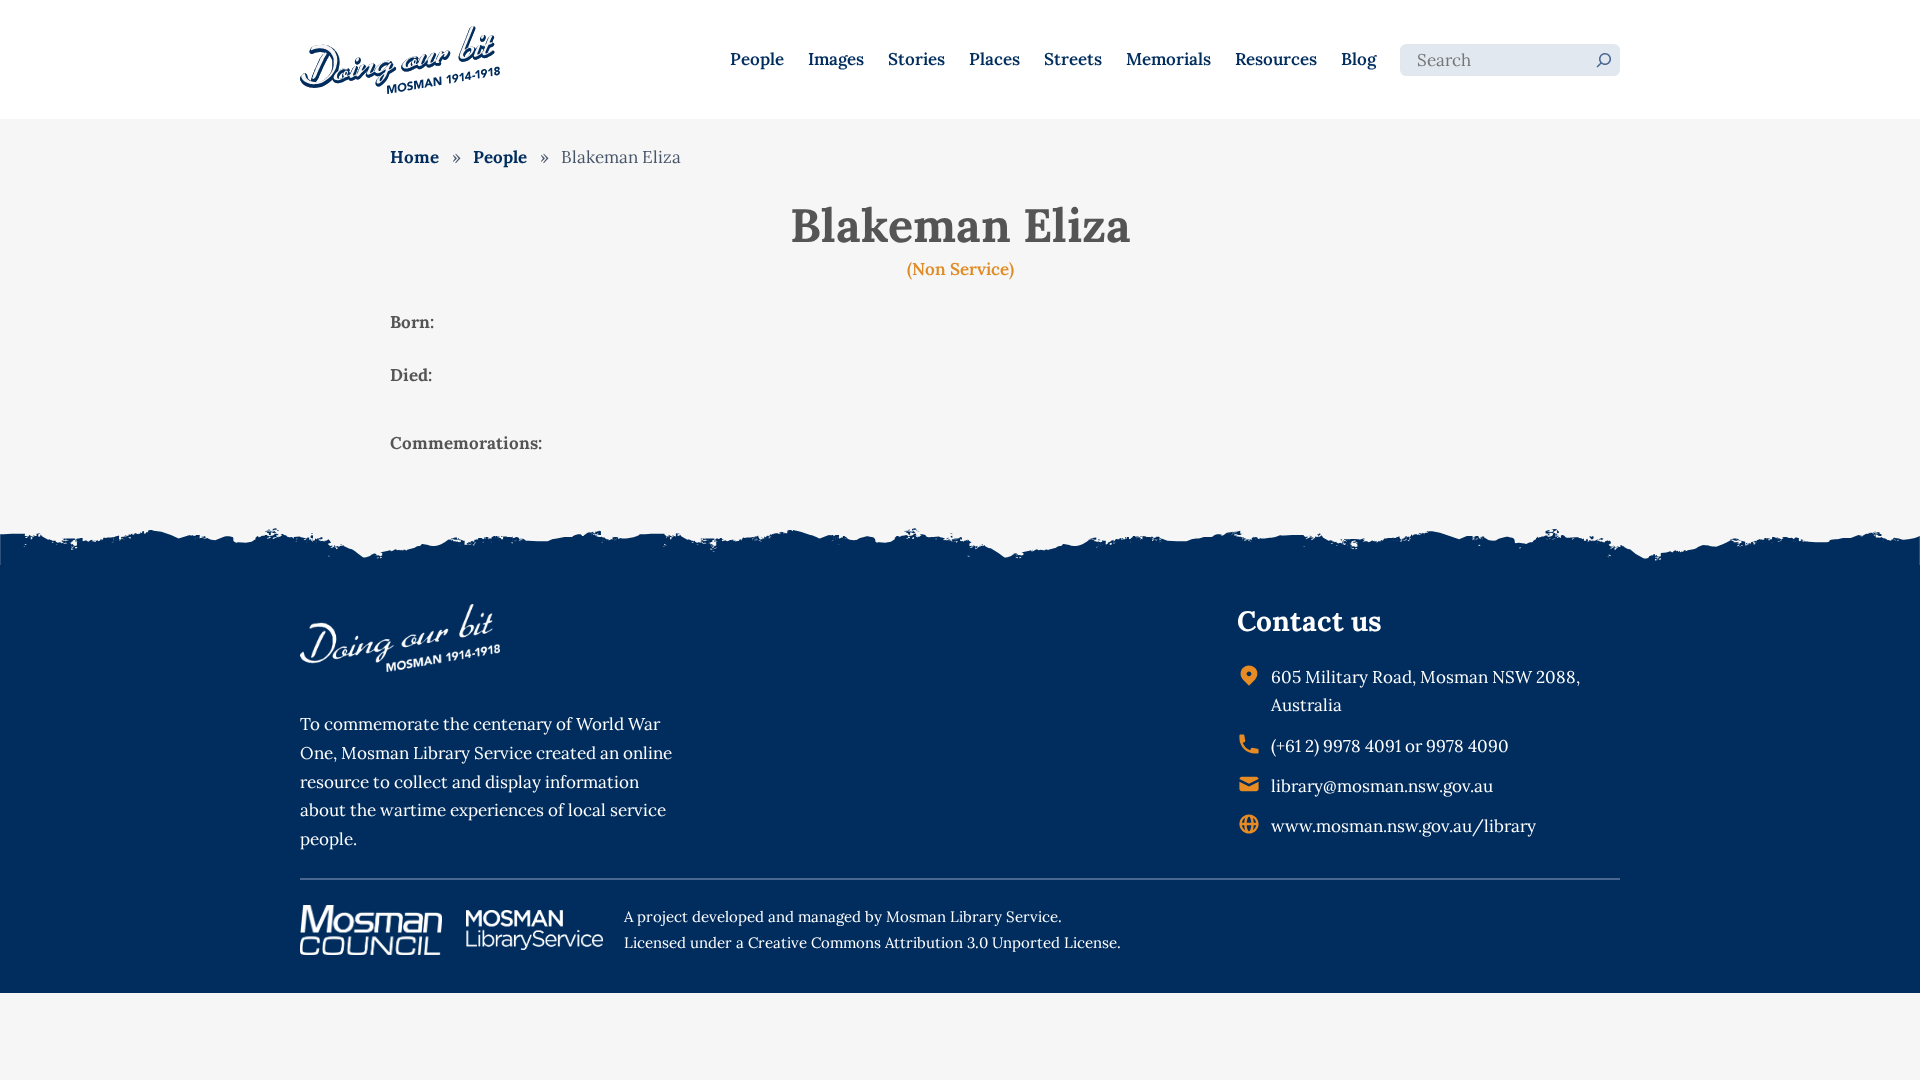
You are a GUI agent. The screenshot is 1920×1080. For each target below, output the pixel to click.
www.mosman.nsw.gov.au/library (1403, 826)
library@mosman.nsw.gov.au (1382, 786)
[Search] (1604, 60)
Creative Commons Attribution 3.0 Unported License (932, 942)
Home (414, 157)
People (500, 157)
